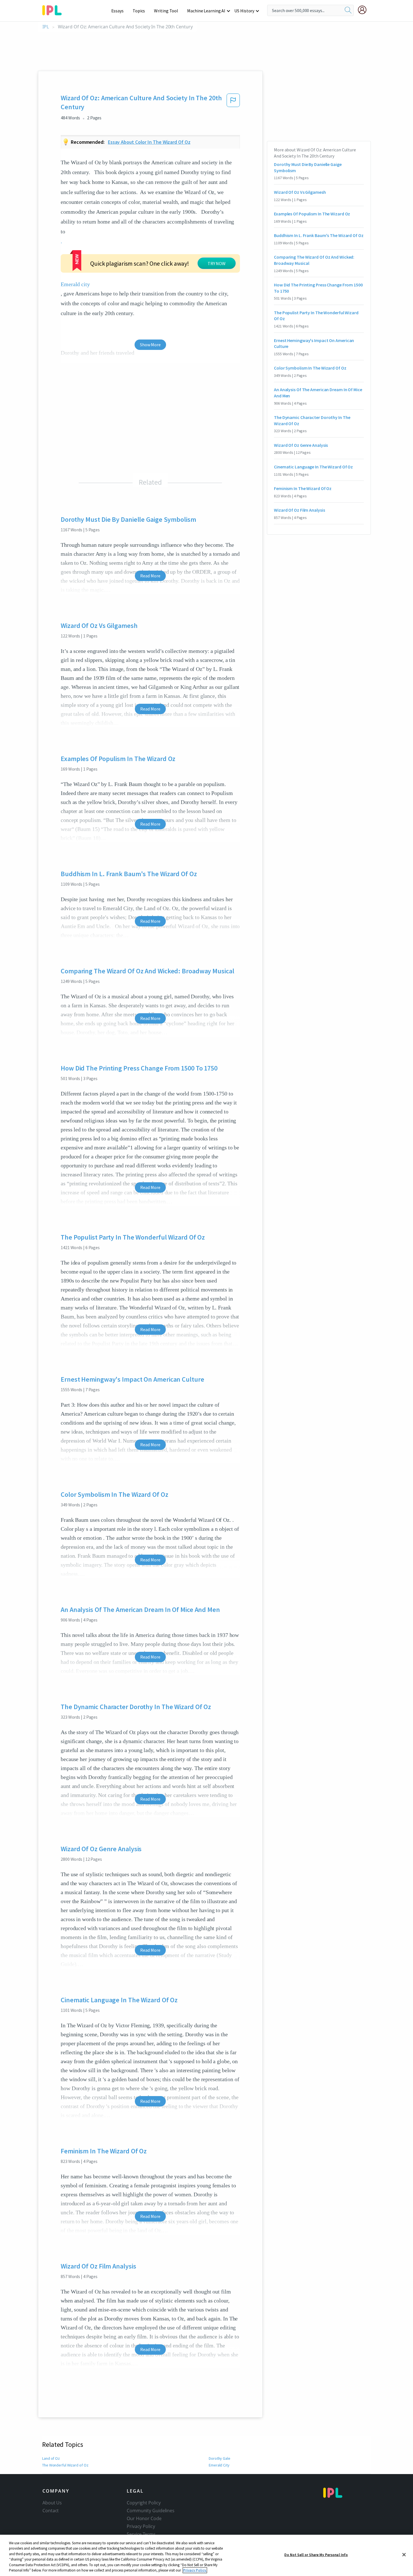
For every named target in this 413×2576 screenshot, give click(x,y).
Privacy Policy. (195, 2570)
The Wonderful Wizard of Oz (65, 2465)
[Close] (404, 2555)
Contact (51, 2511)
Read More (150, 576)
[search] (348, 10)
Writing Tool (166, 11)
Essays (117, 11)
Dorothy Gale (220, 2458)
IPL (46, 27)
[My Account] (364, 10)
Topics (139, 11)
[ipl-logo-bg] (54, 9)
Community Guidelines (151, 2511)
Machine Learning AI (206, 11)
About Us (52, 2503)
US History (244, 11)
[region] (206, 2555)
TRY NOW (217, 263)
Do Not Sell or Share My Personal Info (316, 2555)
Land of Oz (51, 2458)
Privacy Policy (141, 2526)
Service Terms (141, 2534)
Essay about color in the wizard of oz (149, 142)
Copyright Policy (144, 2503)
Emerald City (219, 2465)
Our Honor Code (144, 2518)
